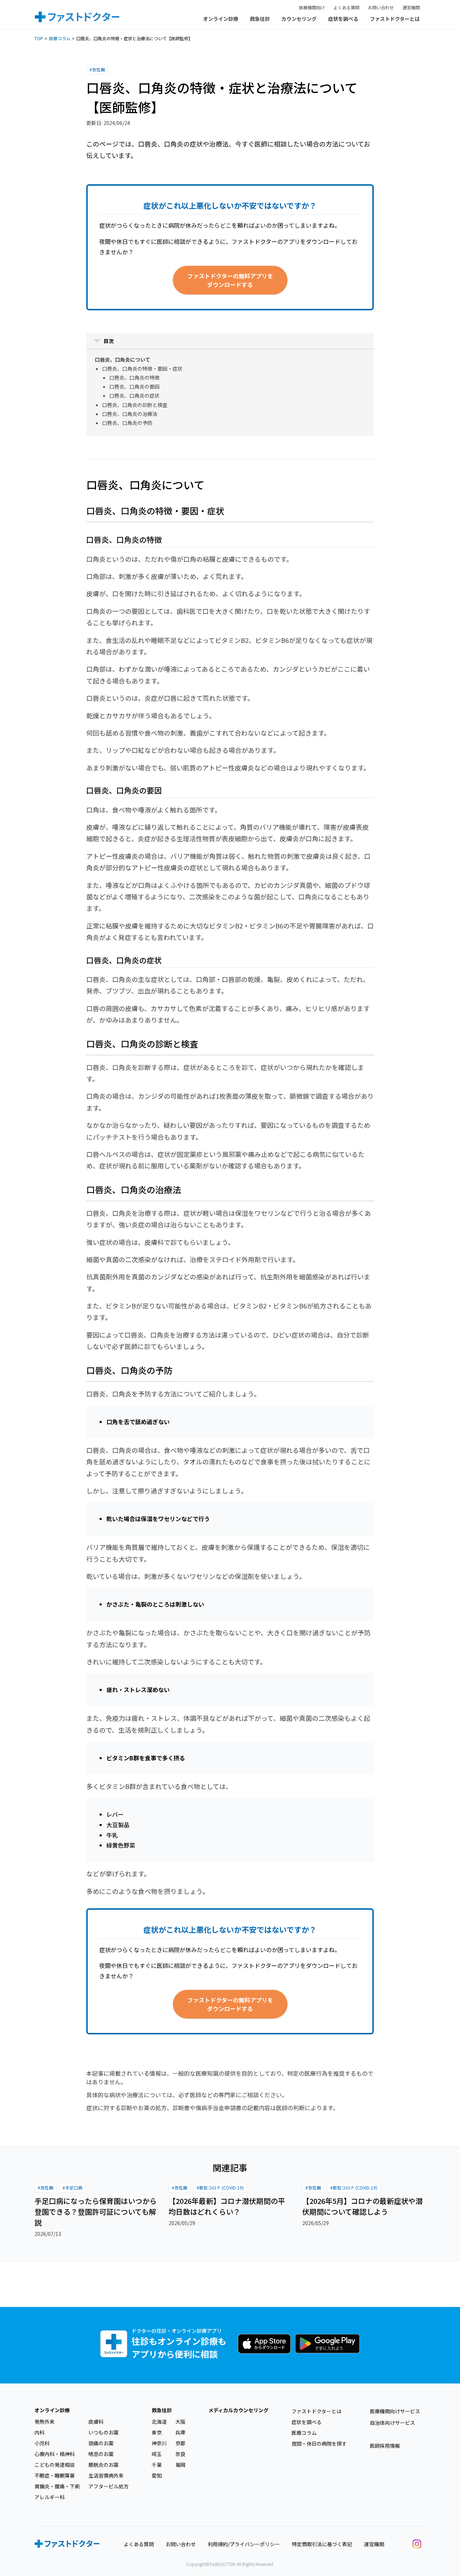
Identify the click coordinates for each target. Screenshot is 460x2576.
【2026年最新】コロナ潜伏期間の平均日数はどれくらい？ (227, 2206)
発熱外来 (45, 2422)
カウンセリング (299, 19)
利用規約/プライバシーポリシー (244, 2544)
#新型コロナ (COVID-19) (220, 2188)
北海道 (159, 2422)
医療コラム (60, 38)
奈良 (180, 2454)
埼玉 (157, 2454)
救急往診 (260, 19)
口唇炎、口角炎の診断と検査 (135, 405)
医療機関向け (312, 7)
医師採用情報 (385, 2446)
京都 (180, 2443)
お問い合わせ (381, 7)
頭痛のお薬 (101, 2443)
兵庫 (180, 2432)
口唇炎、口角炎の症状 (134, 395)
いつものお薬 (103, 2432)
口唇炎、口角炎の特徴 (134, 377)
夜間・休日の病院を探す (319, 2443)
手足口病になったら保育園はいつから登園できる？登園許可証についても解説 (96, 2212)
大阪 (180, 2422)
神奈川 (159, 2443)
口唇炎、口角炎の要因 (134, 386)
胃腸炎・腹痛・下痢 (57, 2486)
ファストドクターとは (395, 19)
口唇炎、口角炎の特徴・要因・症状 (142, 369)
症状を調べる (343, 19)
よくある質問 (346, 7)
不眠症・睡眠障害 (55, 2475)
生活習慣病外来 (106, 2475)
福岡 (180, 2465)
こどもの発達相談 (55, 2465)
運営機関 (411, 7)
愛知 (157, 2475)
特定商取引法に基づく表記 (322, 2544)
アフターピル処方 (109, 2486)
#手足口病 (72, 2188)
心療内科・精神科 (55, 2454)
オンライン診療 (221, 19)
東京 (157, 2432)
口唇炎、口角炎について (123, 360)
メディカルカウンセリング (238, 2410)
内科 (40, 2432)
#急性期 (97, 70)
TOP (39, 38)
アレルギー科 (50, 2497)
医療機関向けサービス (395, 2411)
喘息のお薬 (101, 2454)
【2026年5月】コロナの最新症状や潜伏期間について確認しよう (362, 2206)
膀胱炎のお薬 (103, 2465)
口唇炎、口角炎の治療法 (130, 414)
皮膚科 (96, 2422)
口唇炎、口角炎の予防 (127, 423)
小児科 (42, 2443)
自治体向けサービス (392, 2423)
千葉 (157, 2465)
